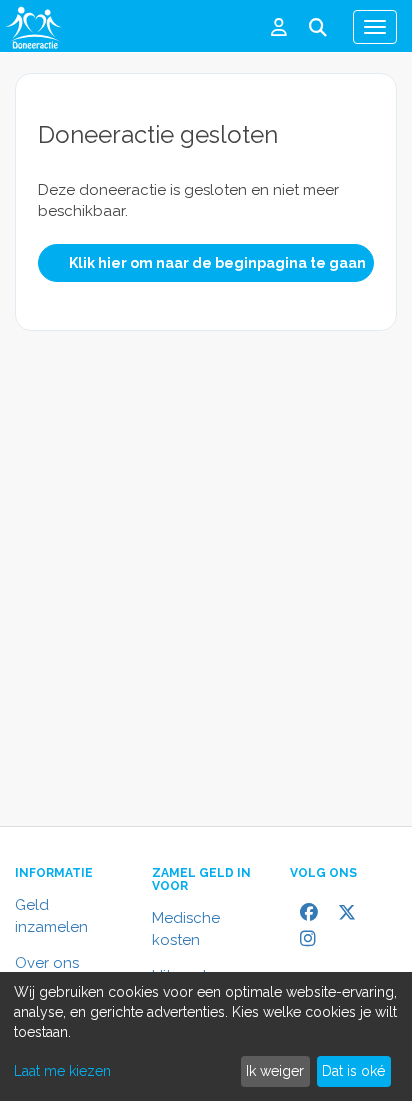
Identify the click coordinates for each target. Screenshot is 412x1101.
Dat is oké (353, 1071)
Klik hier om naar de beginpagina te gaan (217, 263)
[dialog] (206, 1036)
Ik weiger (275, 1071)
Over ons (47, 963)
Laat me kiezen (62, 1071)
